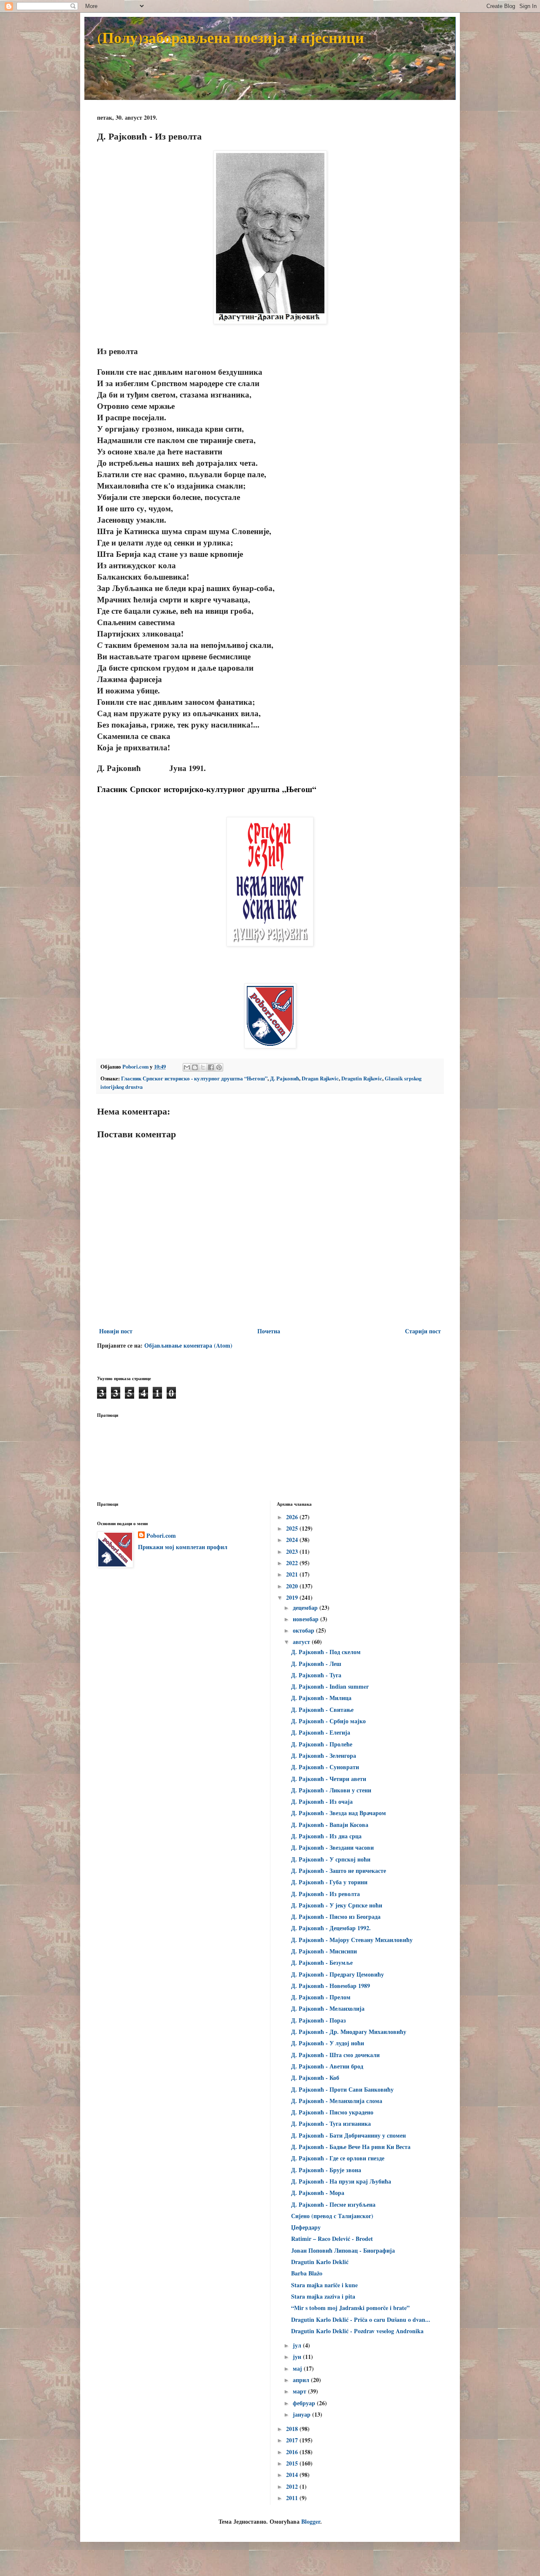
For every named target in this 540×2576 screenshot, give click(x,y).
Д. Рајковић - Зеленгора (324, 1755)
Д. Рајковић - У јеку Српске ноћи (337, 1905)
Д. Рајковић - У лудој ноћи (328, 2043)
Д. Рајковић (285, 1078)
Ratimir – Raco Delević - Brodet (332, 2239)
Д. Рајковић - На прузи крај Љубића (341, 2181)
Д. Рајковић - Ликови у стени (331, 1790)
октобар (304, 1630)
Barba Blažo (307, 2273)
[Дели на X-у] (203, 1067)
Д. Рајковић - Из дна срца (326, 1836)
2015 (293, 2463)
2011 (293, 2498)
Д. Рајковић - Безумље (322, 1962)
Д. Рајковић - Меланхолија (328, 2008)
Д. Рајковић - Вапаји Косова (330, 1825)
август (302, 1642)
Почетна (269, 1331)
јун (298, 2357)
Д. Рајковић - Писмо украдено (332, 2112)
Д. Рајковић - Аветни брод (327, 2066)
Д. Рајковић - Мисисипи (324, 1951)
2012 (293, 2486)
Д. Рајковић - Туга (316, 1675)
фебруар (305, 2403)
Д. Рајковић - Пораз (319, 2020)
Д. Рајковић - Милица (321, 1698)
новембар (306, 1619)
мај (298, 2368)
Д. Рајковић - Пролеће (322, 1744)
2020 (293, 1586)
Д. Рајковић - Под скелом (326, 1652)
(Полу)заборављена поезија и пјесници (231, 37)
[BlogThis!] (195, 1067)
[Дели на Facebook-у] (211, 1067)
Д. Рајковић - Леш (316, 1664)
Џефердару (306, 2227)
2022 (293, 1563)
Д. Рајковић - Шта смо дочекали (335, 2055)
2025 (293, 1528)
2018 (293, 2429)
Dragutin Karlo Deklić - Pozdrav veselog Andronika (357, 2331)
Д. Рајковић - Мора (318, 2193)
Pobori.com (161, 1536)
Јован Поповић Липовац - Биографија (343, 2250)
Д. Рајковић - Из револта (325, 1894)
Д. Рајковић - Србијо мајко (328, 1721)
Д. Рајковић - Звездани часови (332, 1847)
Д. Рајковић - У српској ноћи (331, 1859)
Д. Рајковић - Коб (315, 2078)
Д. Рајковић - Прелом (321, 1997)
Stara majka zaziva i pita (323, 2296)
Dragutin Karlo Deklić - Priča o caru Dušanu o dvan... (361, 2319)
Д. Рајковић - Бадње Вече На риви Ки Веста (351, 2147)
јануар (302, 2414)
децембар (306, 1608)
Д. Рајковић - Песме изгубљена (333, 2204)
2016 (293, 2452)
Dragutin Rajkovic (362, 1078)
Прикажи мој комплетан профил (183, 1547)
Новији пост (116, 1331)
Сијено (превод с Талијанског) (332, 2216)
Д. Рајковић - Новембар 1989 (331, 1986)
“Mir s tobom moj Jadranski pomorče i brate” (350, 2308)
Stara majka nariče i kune (324, 2285)
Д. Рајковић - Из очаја (322, 1801)
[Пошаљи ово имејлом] (187, 1067)
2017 (293, 2440)
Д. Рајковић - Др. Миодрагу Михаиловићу (349, 2032)
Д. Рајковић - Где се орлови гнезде (338, 2158)
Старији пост (423, 1331)
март (300, 2391)
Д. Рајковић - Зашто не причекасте (339, 1871)
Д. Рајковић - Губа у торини (329, 1882)
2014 (293, 2475)
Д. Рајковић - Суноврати (325, 1767)
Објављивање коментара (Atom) (188, 1345)
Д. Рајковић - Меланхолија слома (337, 2101)
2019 (293, 1597)
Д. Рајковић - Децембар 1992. (331, 1928)
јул (298, 2345)
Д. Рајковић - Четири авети (329, 1779)
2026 (293, 1517)
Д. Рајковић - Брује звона (326, 2170)
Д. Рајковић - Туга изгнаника (331, 2123)
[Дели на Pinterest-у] (219, 1067)
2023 (293, 1551)
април (302, 2380)
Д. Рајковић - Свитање (322, 1710)
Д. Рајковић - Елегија (321, 1732)
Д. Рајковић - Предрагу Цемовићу (337, 1974)
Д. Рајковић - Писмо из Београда (336, 1917)
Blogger (311, 2521)
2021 (293, 1574)
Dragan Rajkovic (320, 1078)
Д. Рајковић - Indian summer (330, 1686)
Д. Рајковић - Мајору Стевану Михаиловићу (352, 1940)
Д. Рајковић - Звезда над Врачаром (339, 1813)
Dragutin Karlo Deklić (320, 2262)
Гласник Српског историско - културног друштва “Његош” (194, 1078)
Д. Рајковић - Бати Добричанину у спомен (348, 2135)
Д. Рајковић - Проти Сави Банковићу (342, 2089)
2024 (293, 1540)
